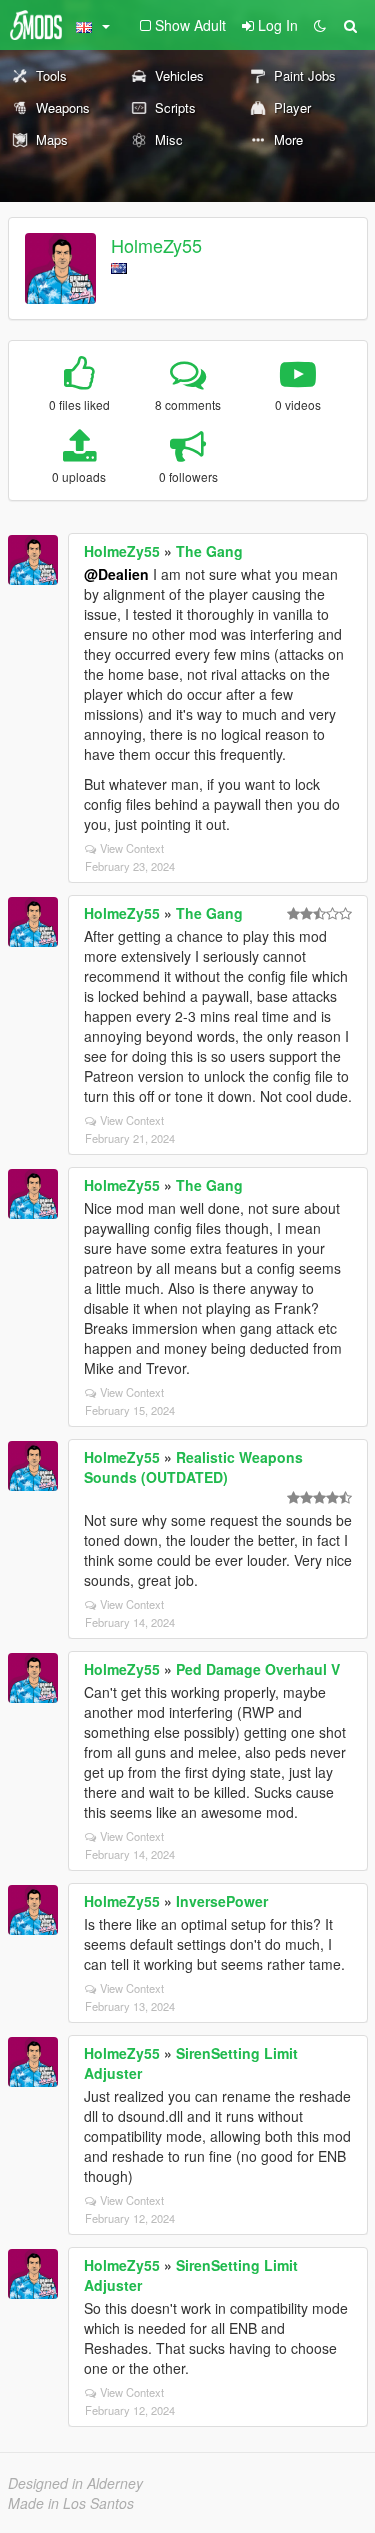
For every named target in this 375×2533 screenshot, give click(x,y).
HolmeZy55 (156, 245)
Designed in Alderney (75, 2483)
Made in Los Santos (71, 2503)
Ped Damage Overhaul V (258, 1669)
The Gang (209, 551)
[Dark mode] (320, 25)
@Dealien (116, 574)
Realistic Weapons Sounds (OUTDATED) (193, 1467)
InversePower (222, 1901)
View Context (132, 848)
